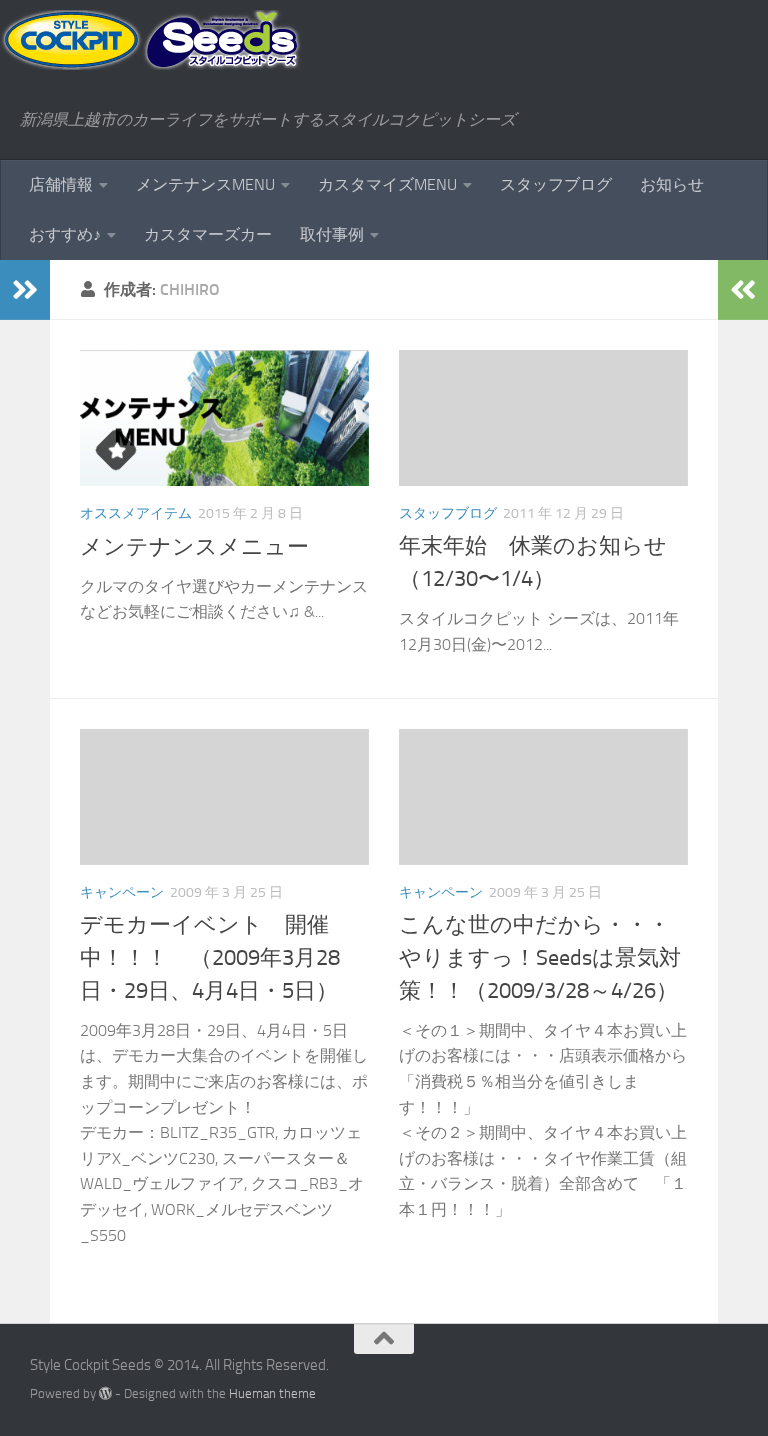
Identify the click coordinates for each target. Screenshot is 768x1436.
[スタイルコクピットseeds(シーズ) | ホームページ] (151, 40)
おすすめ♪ (65, 234)
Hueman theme (272, 1393)
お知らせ (672, 184)
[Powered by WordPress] (105, 1393)
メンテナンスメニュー (194, 547)
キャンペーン (122, 892)
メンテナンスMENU (205, 184)
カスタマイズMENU (387, 184)
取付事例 (332, 234)
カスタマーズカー (208, 234)
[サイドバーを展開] (25, 290)
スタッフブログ (556, 184)
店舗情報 (61, 184)
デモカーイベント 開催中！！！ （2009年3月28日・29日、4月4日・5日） (210, 958)
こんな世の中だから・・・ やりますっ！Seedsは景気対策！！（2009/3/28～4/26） (545, 958)
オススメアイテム (136, 513)
